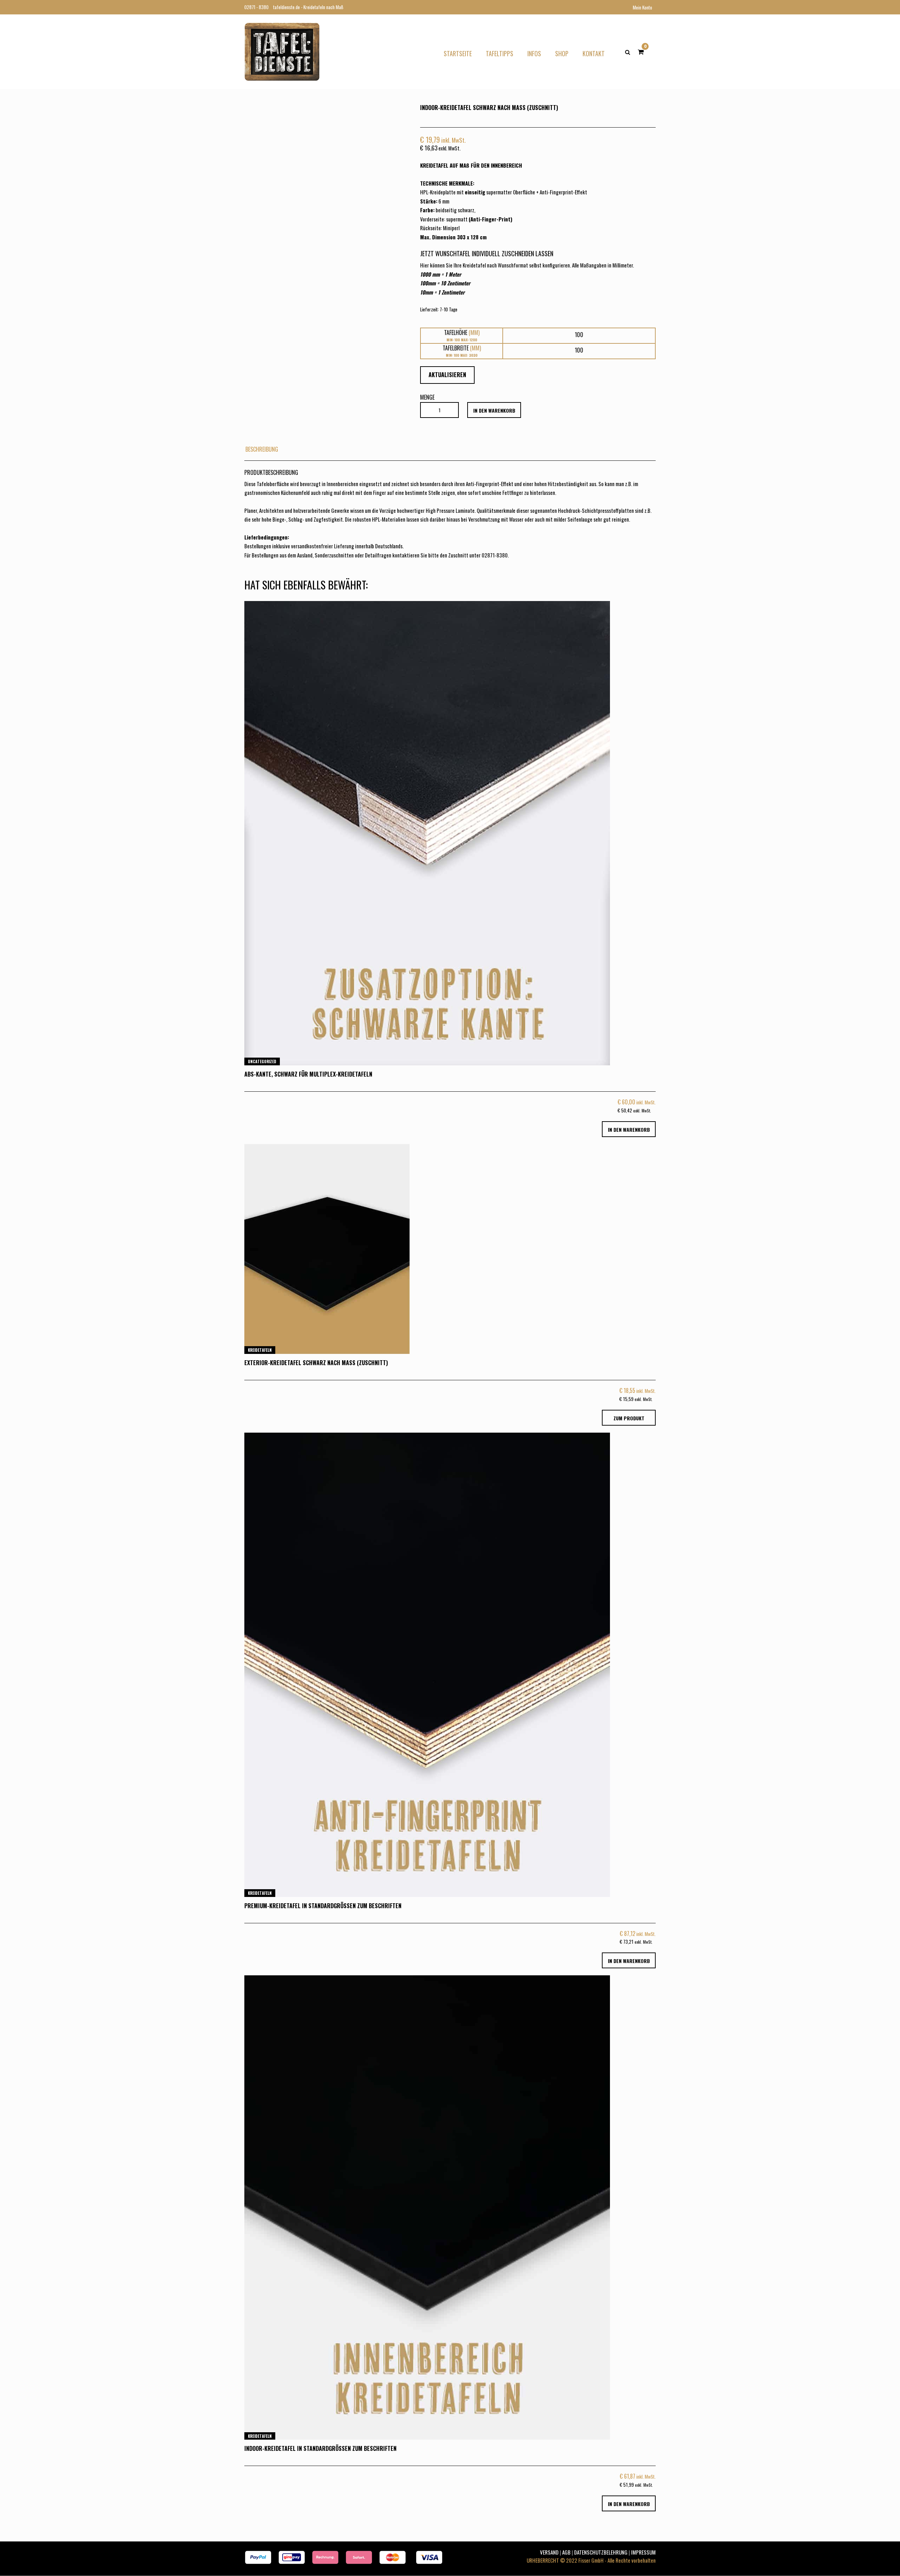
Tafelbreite (462, 348)
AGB (566, 2552)
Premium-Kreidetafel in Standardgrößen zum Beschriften (323, 1906)
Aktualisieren (447, 375)
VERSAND (549, 2552)
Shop (562, 53)
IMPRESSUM (643, 2552)
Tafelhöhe (462, 333)
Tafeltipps (500, 53)
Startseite (458, 53)
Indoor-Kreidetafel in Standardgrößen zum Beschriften (320, 2448)
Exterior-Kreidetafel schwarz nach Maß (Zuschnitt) (316, 1363)
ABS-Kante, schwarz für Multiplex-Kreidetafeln (308, 1074)
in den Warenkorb (494, 410)
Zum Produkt (629, 1418)
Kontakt (594, 53)
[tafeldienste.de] (282, 51)
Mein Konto (642, 7)
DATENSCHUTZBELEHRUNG (601, 2552)
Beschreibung (262, 449)
